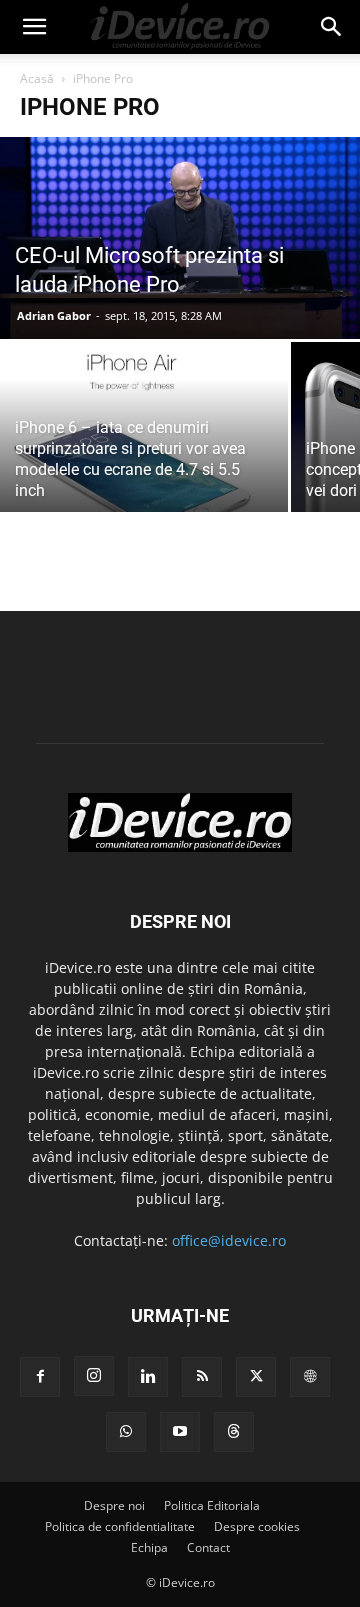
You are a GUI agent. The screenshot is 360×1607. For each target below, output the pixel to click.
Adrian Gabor (54, 315)
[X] (256, 1377)
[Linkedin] (148, 1377)
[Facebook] (40, 1377)
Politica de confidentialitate (120, 1526)
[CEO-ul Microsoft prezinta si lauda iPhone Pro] (180, 238)
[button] (34, 27)
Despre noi (114, 1505)
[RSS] (202, 1377)
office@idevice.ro (229, 1240)
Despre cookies (257, 1526)
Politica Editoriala (212, 1505)
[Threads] (234, 1432)
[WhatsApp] (126, 1432)
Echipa (149, 1547)
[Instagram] (94, 1376)
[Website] (310, 1377)
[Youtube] (180, 1432)
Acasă (37, 78)
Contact (208, 1547)
